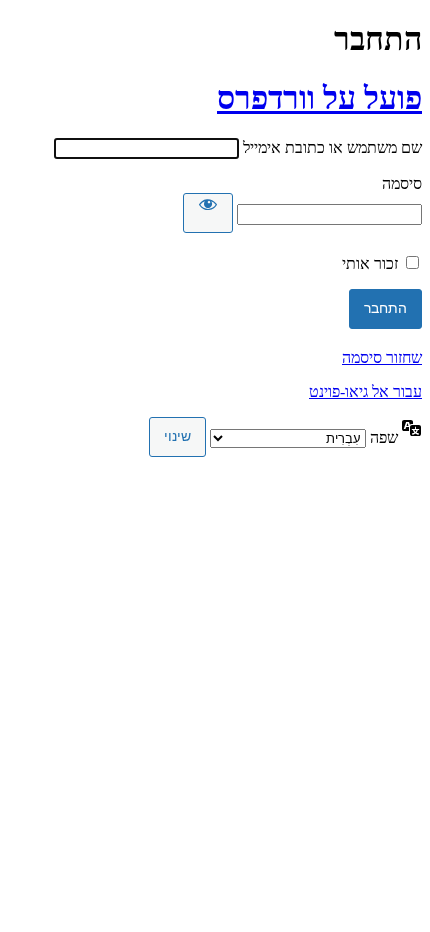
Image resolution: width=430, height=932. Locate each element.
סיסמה (402, 183)
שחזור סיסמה (382, 357)
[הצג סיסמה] (208, 213)
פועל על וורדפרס (319, 98)
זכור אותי (370, 263)
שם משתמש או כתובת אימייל (332, 147)
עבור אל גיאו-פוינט (365, 391)
